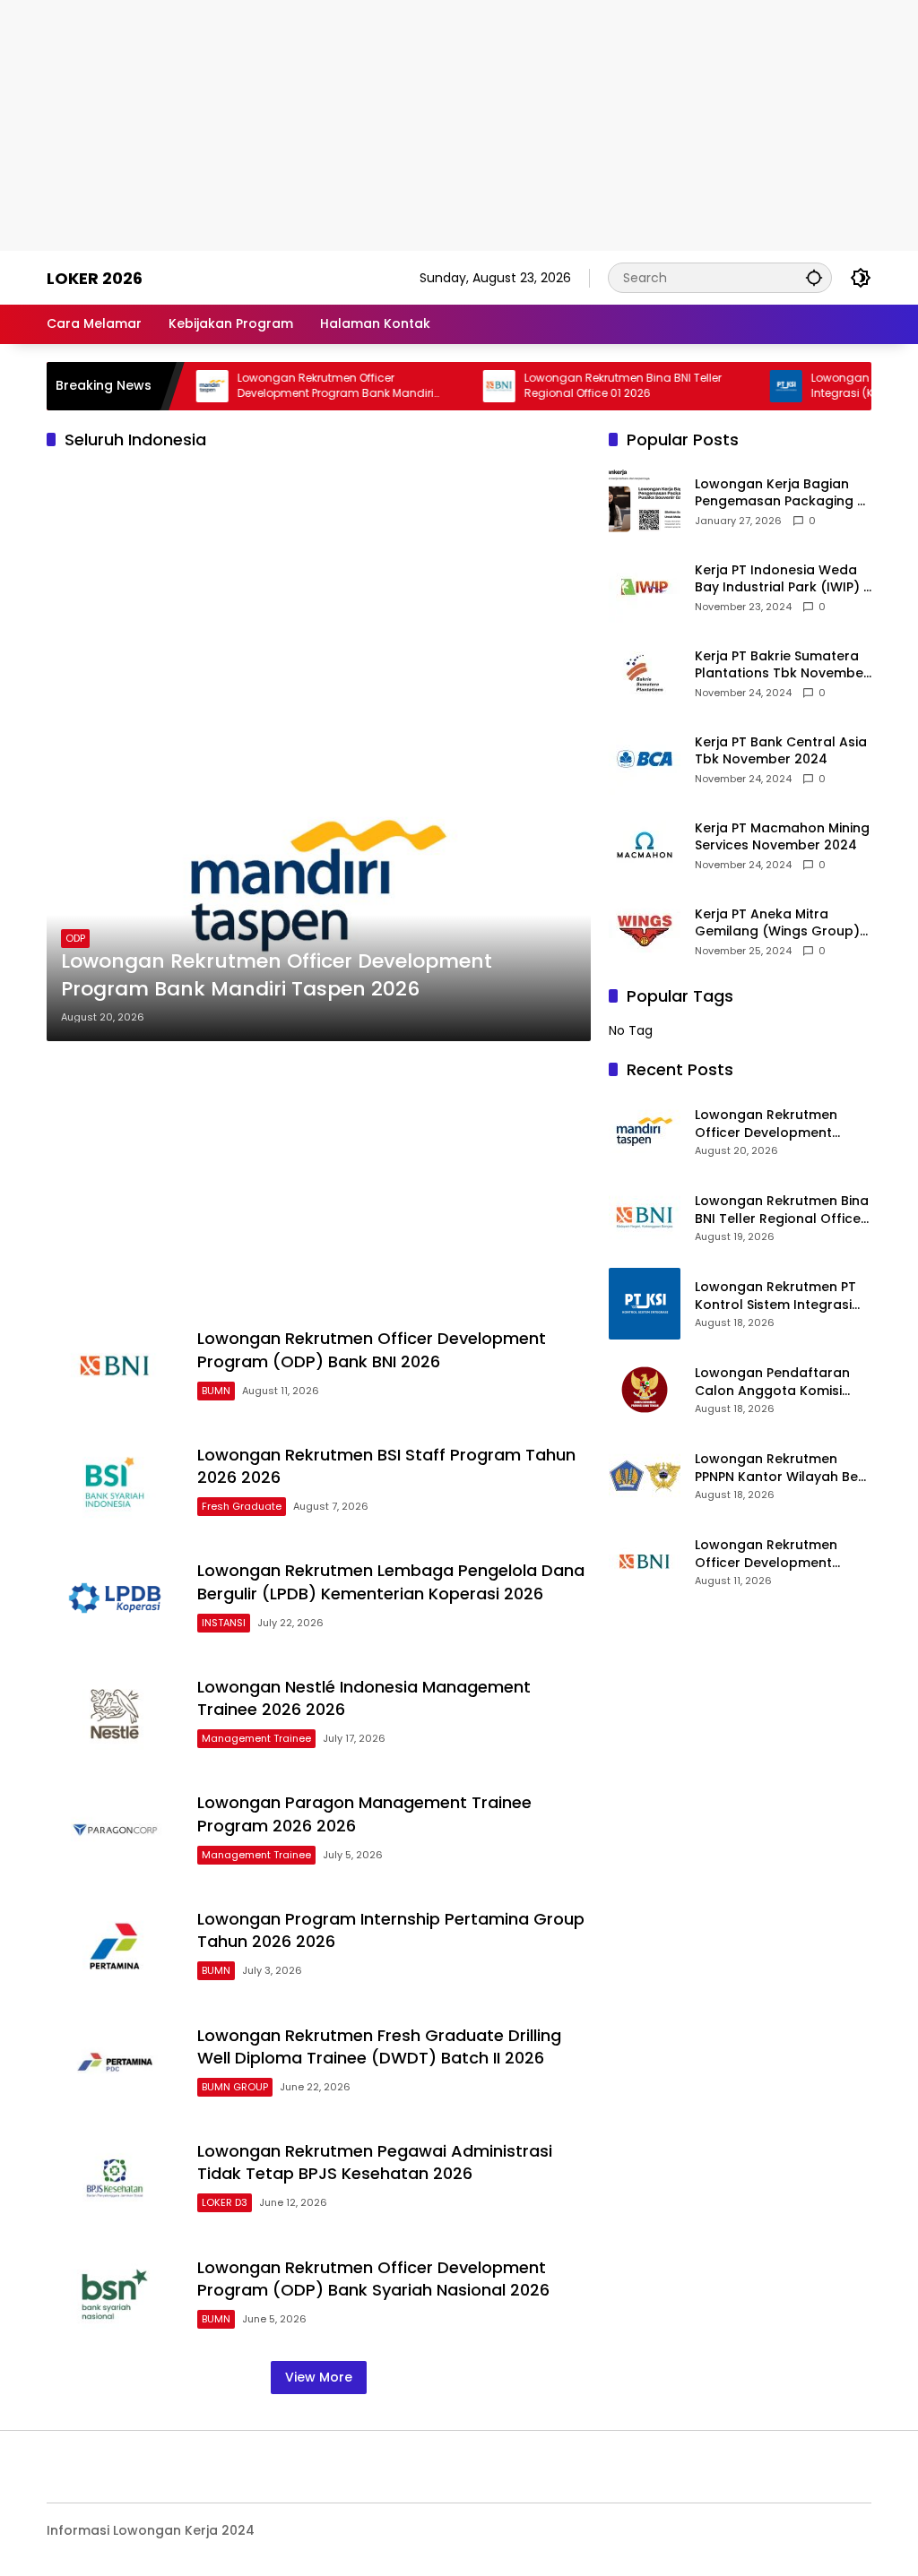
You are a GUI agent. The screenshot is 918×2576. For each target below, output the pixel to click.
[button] (814, 277)
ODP (75, 938)
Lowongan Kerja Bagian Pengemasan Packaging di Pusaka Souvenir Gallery (782, 493)
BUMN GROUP (235, 2087)
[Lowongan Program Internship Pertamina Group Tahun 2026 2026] (115, 1946)
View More (319, 2377)
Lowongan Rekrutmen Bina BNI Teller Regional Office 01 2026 (588, 386)
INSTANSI (224, 1623)
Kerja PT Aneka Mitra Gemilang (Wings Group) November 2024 (777, 923)
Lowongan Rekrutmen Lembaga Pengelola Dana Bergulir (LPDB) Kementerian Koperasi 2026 (391, 1581)
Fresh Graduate (242, 1506)
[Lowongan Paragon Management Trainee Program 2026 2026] (115, 1831)
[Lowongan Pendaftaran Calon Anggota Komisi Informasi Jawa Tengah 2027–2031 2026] (645, 1390)
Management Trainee (256, 1738)
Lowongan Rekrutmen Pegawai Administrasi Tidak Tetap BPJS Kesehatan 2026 (375, 2162)
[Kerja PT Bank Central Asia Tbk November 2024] (645, 759)
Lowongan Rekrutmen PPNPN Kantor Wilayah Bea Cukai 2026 (781, 1468)
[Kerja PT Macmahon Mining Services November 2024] (645, 845)
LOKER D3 (225, 2202)
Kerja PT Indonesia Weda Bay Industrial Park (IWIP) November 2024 (779, 579)
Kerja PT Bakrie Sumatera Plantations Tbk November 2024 (782, 665)
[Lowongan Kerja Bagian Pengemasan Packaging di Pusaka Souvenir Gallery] (645, 501)
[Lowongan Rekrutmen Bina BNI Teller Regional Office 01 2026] (464, 386)
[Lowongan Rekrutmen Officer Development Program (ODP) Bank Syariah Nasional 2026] (115, 2295)
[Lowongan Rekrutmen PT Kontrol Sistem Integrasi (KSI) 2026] (751, 386)
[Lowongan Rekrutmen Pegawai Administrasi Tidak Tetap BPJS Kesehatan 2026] (115, 2178)
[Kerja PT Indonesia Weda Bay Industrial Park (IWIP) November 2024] (645, 587)
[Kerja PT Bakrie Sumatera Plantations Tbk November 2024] (645, 673)
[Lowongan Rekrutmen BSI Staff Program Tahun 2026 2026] (115, 1482)
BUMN (216, 1391)
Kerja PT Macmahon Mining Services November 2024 (782, 837)
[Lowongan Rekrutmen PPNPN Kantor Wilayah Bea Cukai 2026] (645, 1476)
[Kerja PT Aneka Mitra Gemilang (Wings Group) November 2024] (645, 931)
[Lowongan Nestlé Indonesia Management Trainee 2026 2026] (115, 1714)
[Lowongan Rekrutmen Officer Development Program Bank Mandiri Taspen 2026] (178, 386)
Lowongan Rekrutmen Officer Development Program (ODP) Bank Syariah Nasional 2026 (373, 2279)
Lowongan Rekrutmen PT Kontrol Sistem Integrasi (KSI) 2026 (775, 1296)
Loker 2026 (95, 278)
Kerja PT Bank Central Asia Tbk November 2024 (781, 751)
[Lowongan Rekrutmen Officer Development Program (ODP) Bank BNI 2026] (115, 1366)
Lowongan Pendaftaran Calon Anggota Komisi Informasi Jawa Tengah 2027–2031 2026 (773, 1382)
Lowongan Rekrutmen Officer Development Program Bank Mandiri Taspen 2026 (301, 386)
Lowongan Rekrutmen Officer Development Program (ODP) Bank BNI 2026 (372, 1349)
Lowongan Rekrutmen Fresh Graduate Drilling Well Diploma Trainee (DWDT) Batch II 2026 (379, 2046)
